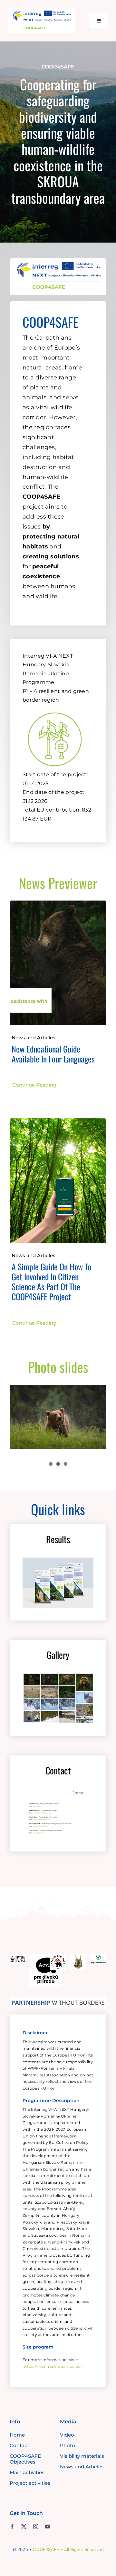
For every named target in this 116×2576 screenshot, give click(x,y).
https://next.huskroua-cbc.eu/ (52, 2366)
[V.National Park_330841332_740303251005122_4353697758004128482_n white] (98, 1957)
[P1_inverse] (55, 709)
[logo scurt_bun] (41, 11)
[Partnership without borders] (58, 2000)
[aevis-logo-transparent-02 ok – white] (46, 1957)
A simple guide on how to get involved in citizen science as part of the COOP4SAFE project (51, 1282)
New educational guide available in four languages (53, 1054)
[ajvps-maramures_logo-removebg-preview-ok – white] (78, 1957)
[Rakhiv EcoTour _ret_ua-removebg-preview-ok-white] (58, 1957)
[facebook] (12, 2527)
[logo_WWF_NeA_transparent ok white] (18, 1957)
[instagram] (36, 2527)
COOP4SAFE (46, 2549)
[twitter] (24, 2527)
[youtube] (47, 2527)
